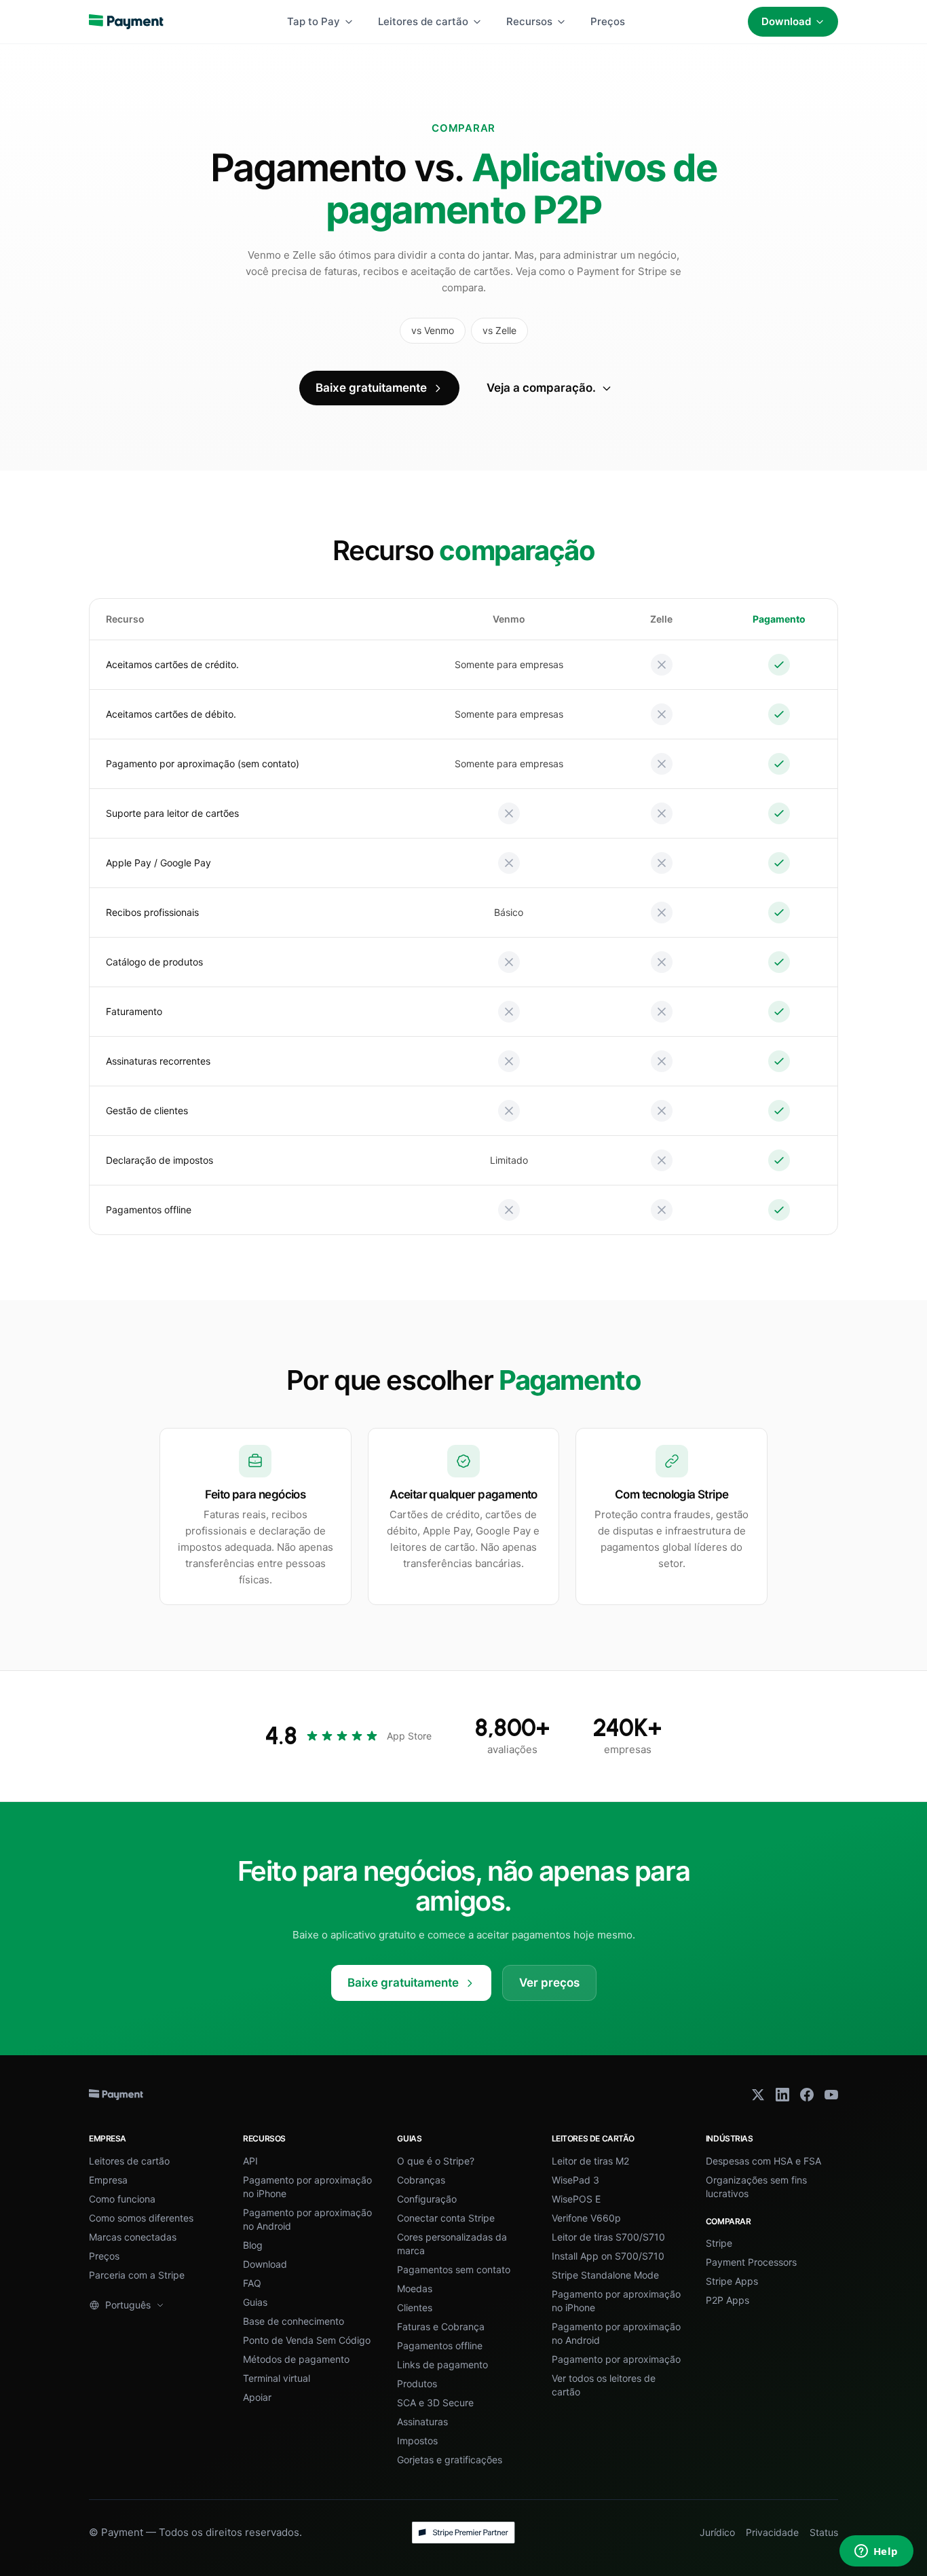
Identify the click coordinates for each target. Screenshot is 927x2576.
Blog (253, 2245)
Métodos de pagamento (296, 2359)
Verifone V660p (586, 2218)
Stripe (719, 2243)
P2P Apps (727, 2300)
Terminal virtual (277, 2378)
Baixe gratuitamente (371, 388)
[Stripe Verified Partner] (463, 2533)
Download (786, 21)
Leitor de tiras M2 (590, 2161)
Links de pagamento (442, 2365)
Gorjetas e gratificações (450, 2460)
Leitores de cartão (423, 21)
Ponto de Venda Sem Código (307, 2340)
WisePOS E (576, 2199)
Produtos (417, 2384)
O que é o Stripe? (436, 2161)
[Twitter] (758, 2095)
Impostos (417, 2441)
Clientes (415, 2307)
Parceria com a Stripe (137, 2275)
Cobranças (421, 2180)
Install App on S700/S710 (608, 2256)
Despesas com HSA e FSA (763, 2161)
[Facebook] (807, 2095)
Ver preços (549, 1983)
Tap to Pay (314, 21)
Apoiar (257, 2397)
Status (824, 2532)
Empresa (108, 2180)
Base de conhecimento (294, 2321)
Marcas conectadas (133, 2237)
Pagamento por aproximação (616, 2359)
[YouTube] (831, 2095)
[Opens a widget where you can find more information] (876, 2552)
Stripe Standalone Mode (605, 2275)
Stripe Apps (732, 2281)
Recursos (529, 21)
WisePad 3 (575, 2180)
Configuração (427, 2199)
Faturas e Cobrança (441, 2326)
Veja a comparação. (541, 388)
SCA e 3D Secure (435, 2403)
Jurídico (717, 2532)
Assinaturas (422, 2422)
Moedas (415, 2288)
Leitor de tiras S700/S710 (608, 2237)
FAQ (252, 2283)
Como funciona (122, 2199)
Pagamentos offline (440, 2345)
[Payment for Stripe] (126, 22)
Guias (255, 2302)
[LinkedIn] (782, 2095)
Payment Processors (751, 2262)
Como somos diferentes (141, 2218)
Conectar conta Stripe (446, 2218)
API (250, 2161)
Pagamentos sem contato (454, 2269)
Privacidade (772, 2532)
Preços (608, 21)
